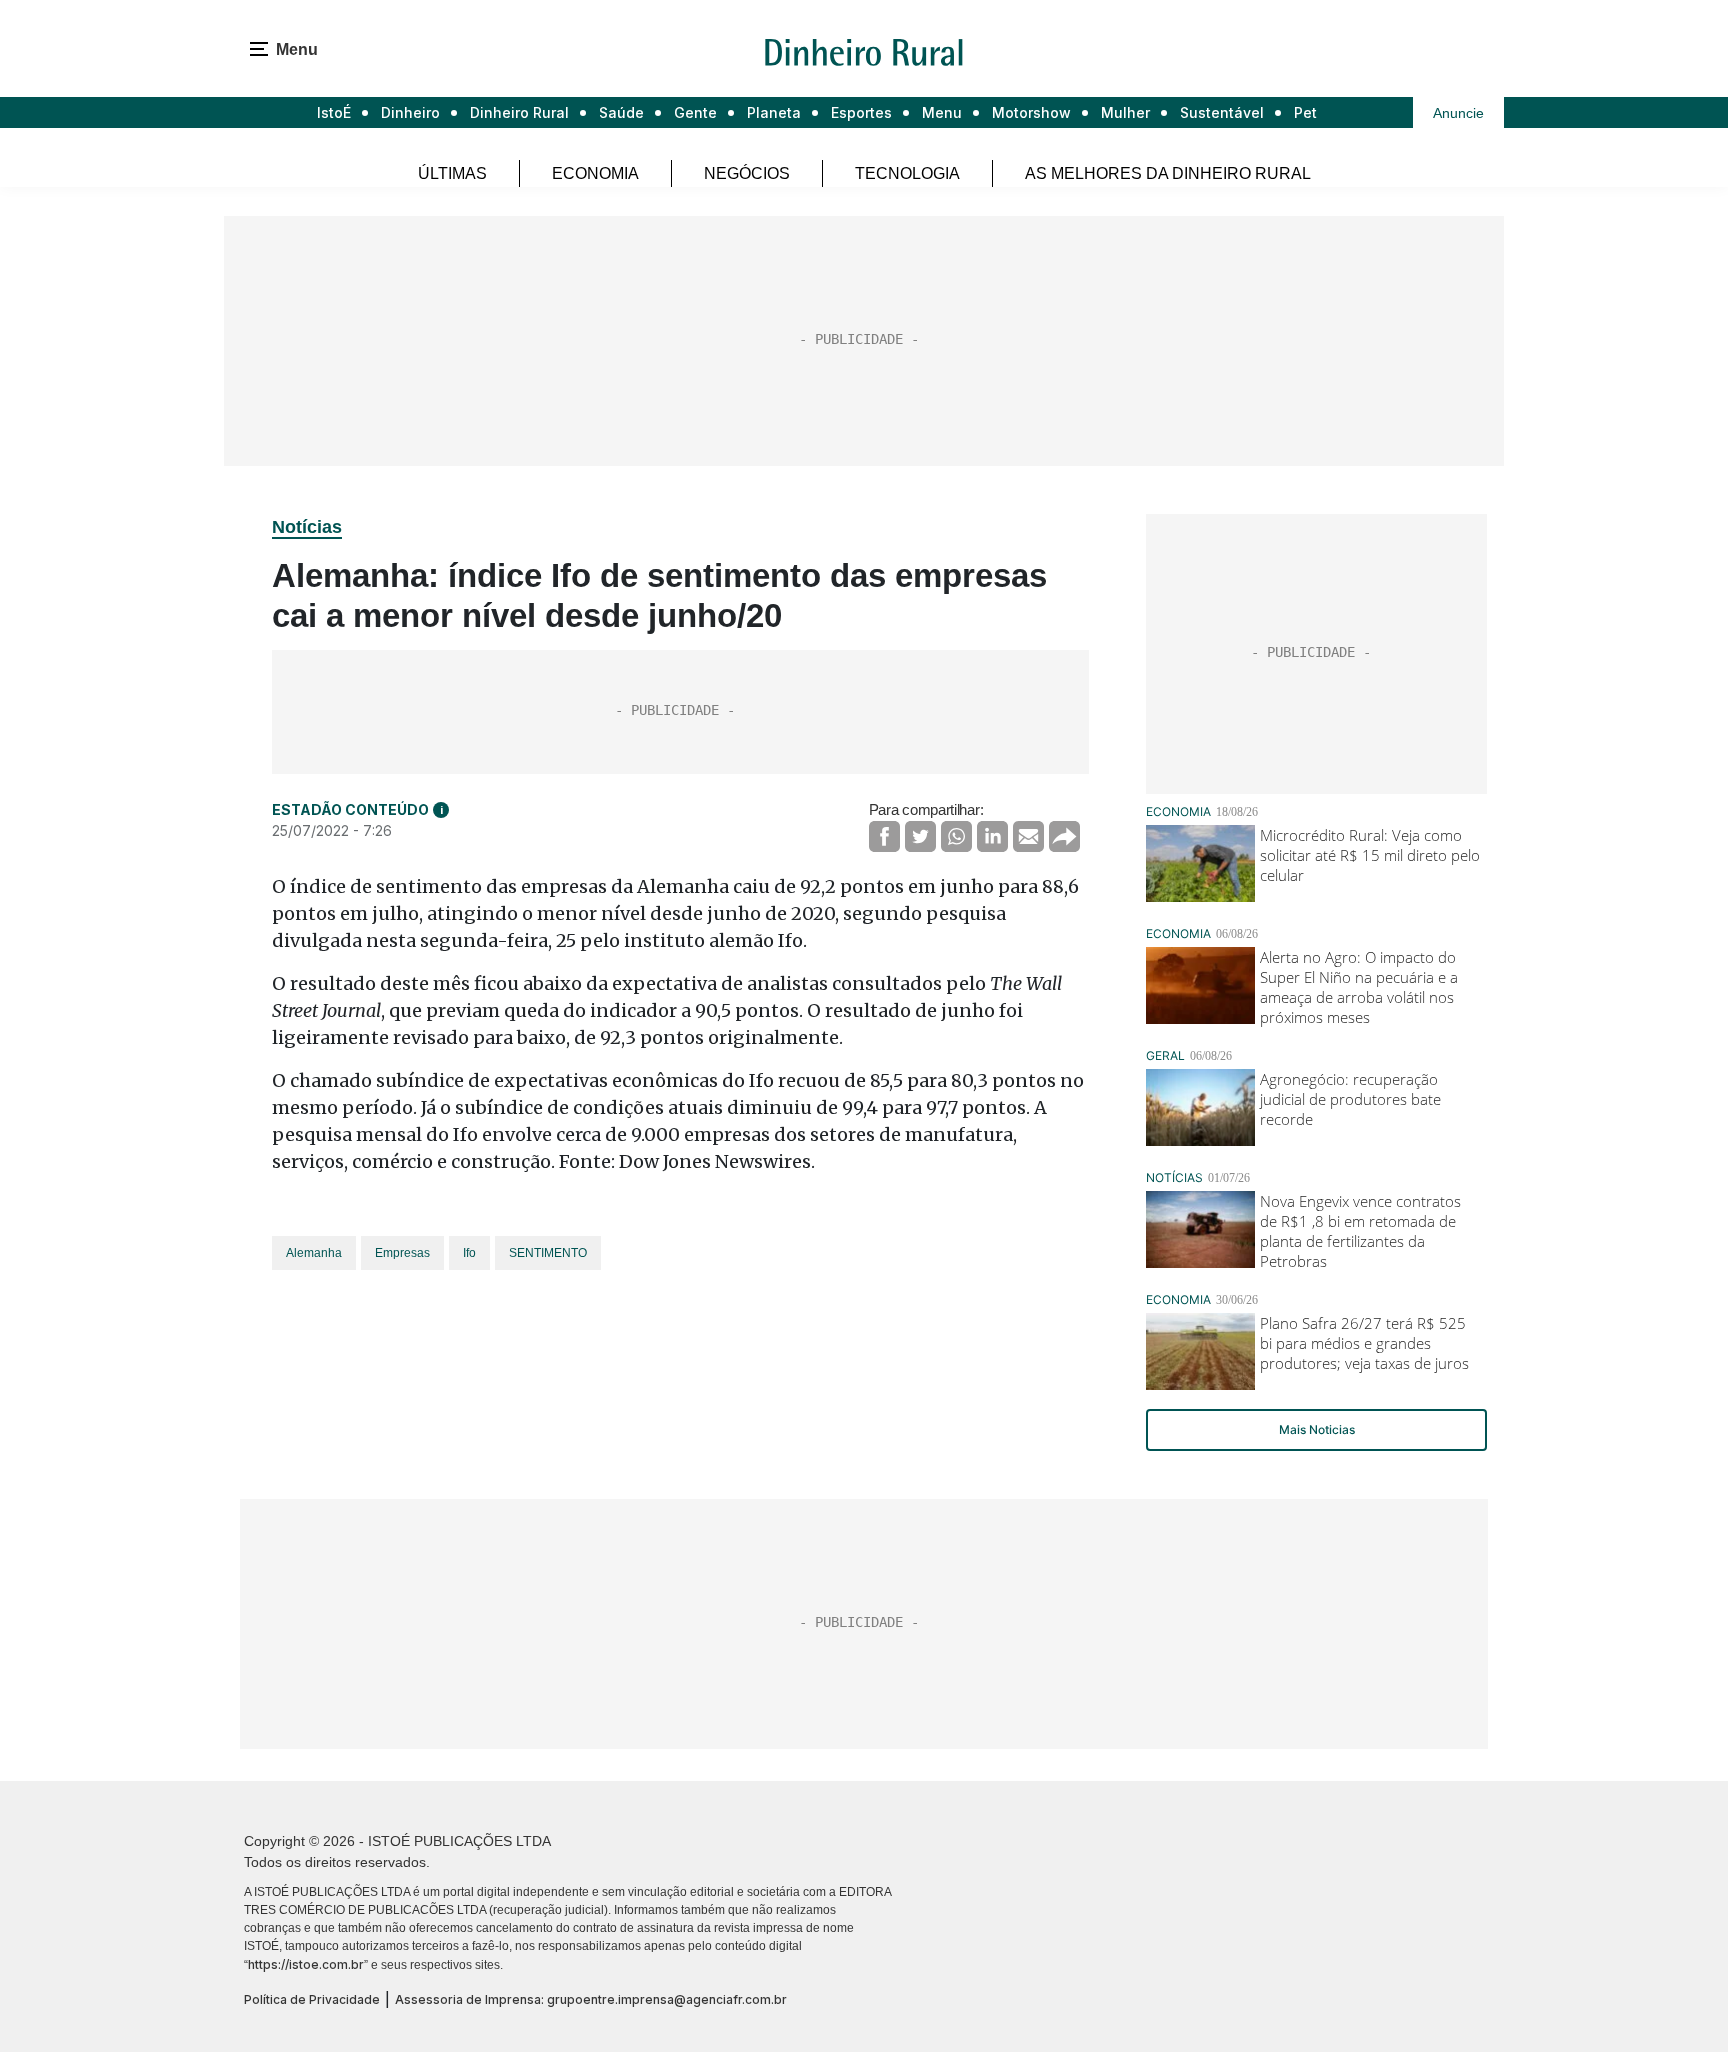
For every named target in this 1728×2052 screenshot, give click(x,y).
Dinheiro (410, 112)
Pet (1305, 112)
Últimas (452, 173)
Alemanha (314, 1253)
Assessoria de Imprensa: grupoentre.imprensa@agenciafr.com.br (591, 1999)
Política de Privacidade (312, 1999)
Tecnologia (907, 173)
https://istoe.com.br (306, 1964)
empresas (402, 1253)
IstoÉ (334, 112)
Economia (595, 173)
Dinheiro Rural (519, 112)
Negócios (747, 173)
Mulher (1125, 112)
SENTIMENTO (548, 1253)
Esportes (861, 112)
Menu (942, 112)
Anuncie (1458, 113)
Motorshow (1031, 112)
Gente (695, 112)
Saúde (621, 112)
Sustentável (1222, 112)
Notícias (307, 527)
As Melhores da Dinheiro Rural (1168, 173)
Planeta (774, 112)
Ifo (469, 1253)
